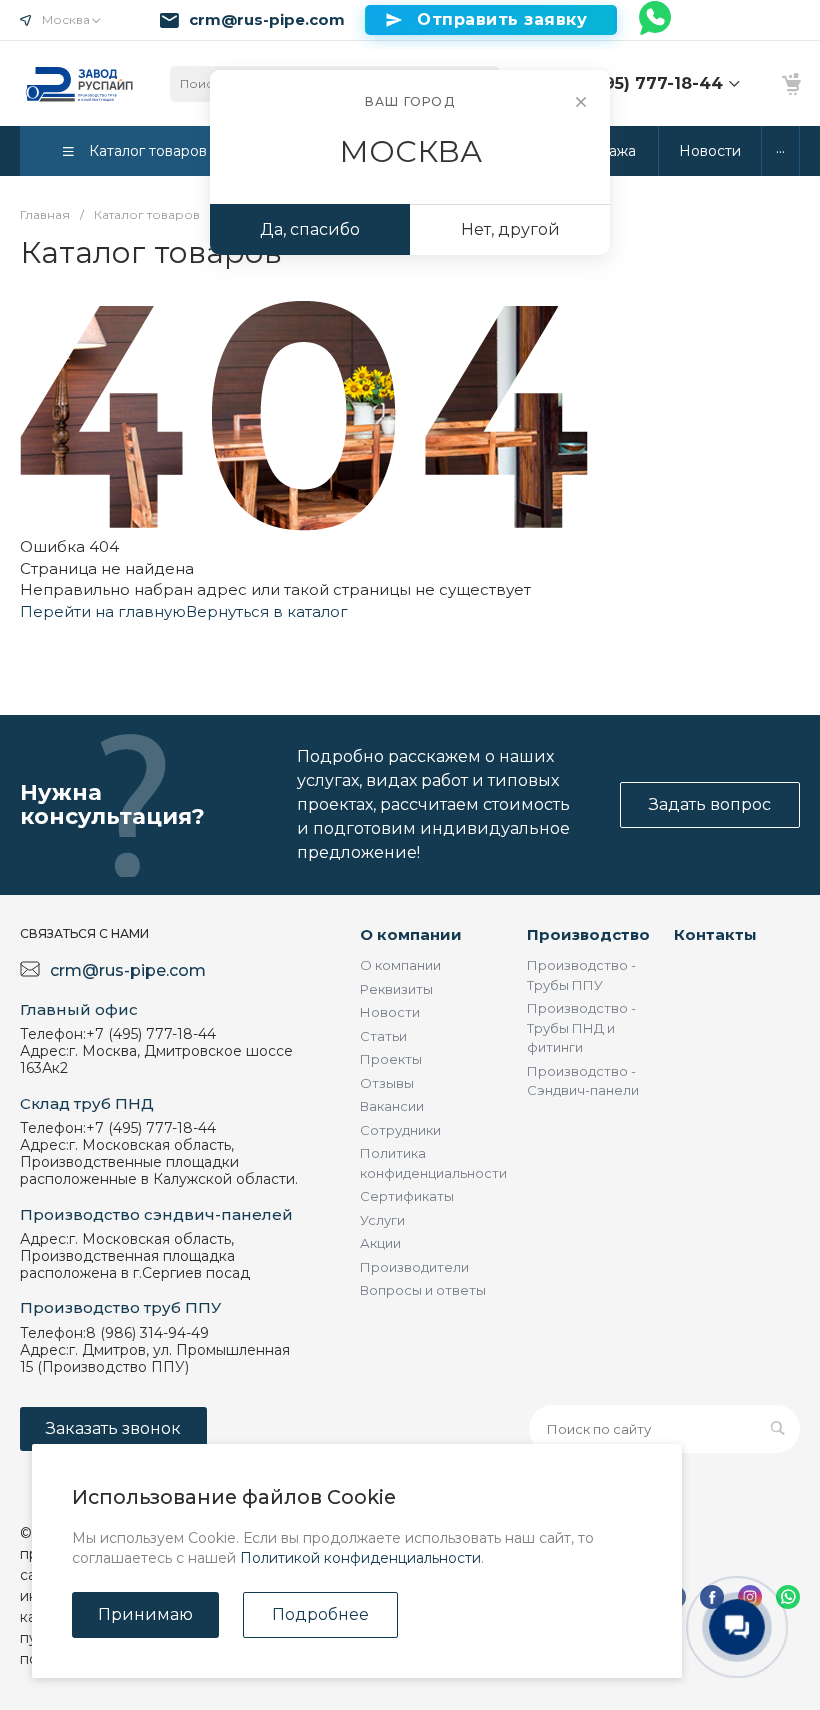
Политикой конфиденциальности (360, 1558)
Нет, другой (510, 229)
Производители (414, 1267)
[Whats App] (656, 20)
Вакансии (392, 1106)
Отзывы (387, 1083)
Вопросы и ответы (423, 1290)
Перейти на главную (103, 611)
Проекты (391, 1059)
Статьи (383, 1036)
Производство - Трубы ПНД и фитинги (581, 1027)
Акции (380, 1243)
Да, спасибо (310, 229)
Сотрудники (400, 1130)
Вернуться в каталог (267, 611)
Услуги (382, 1220)
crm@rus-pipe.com (267, 20)
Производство (588, 934)
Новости (390, 1012)
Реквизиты (396, 989)
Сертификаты (407, 1196)
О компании (411, 934)
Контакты (715, 934)
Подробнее (320, 1614)
